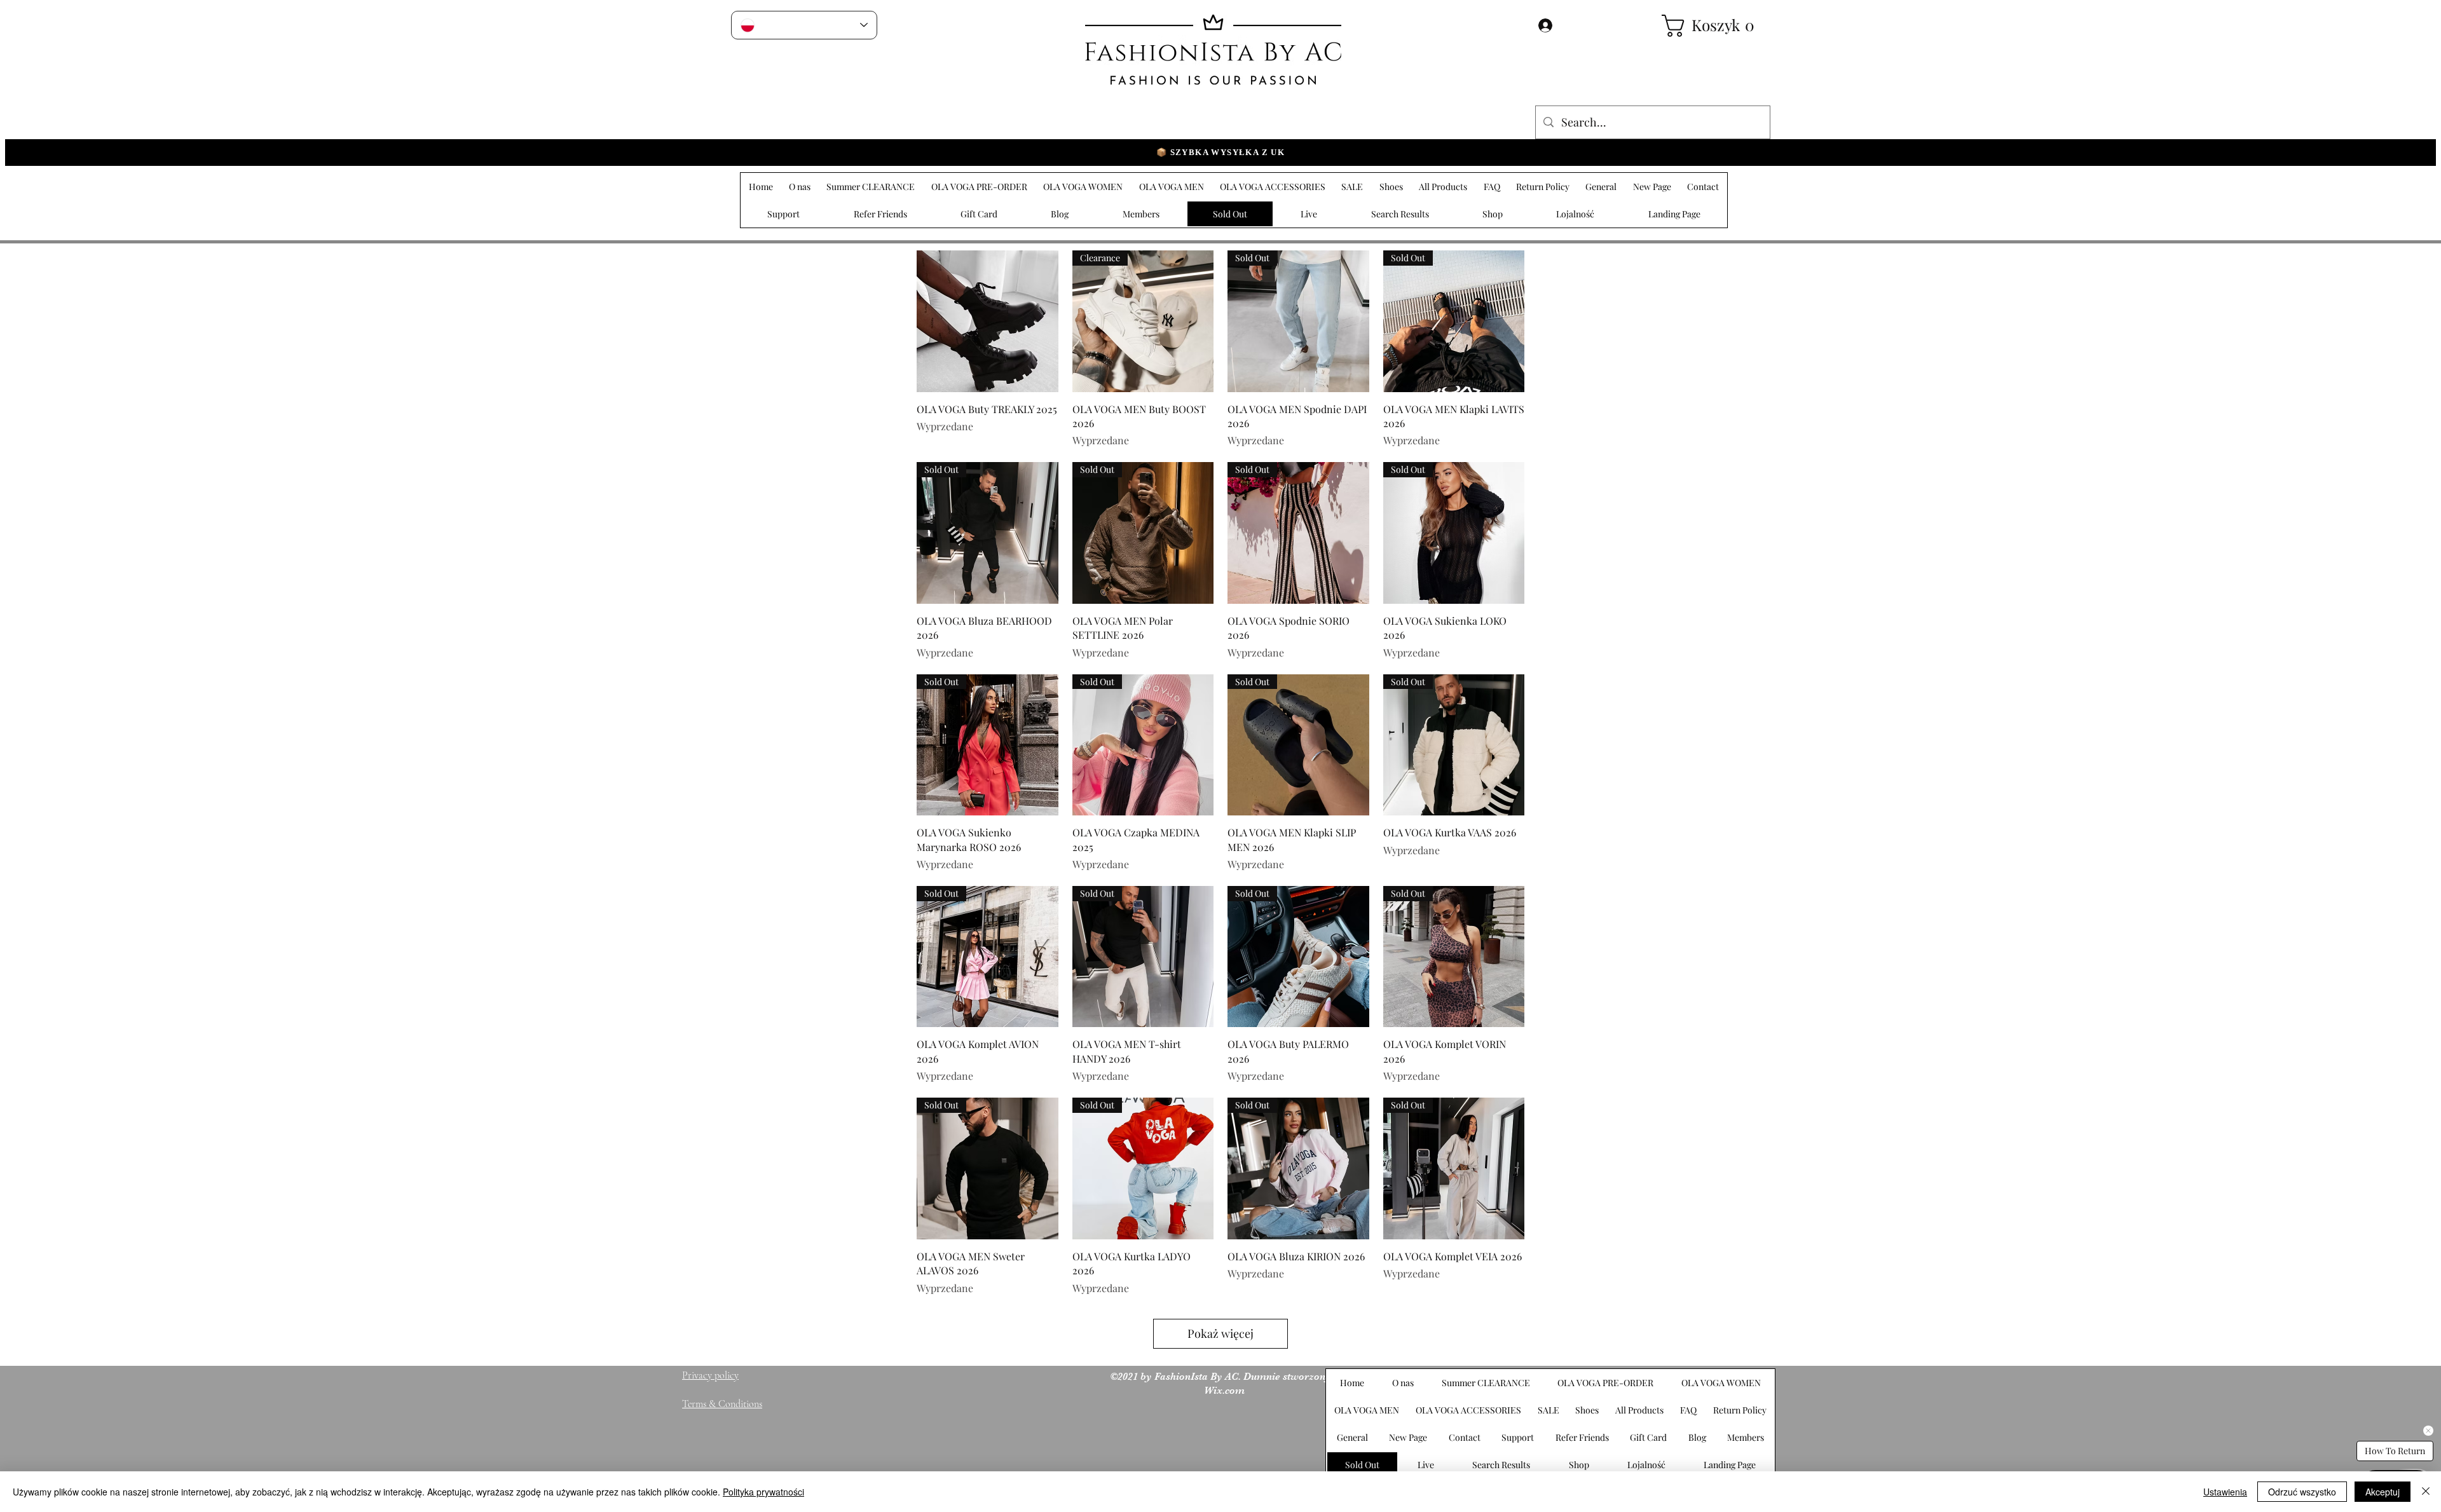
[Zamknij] (2426, 1492)
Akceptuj (2383, 1492)
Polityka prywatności (763, 1492)
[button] (1710, 26)
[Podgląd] (988, 321)
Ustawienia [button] (2225, 1492)
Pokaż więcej (1220, 1333)
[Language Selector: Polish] (804, 25)
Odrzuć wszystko (2302, 1492)
